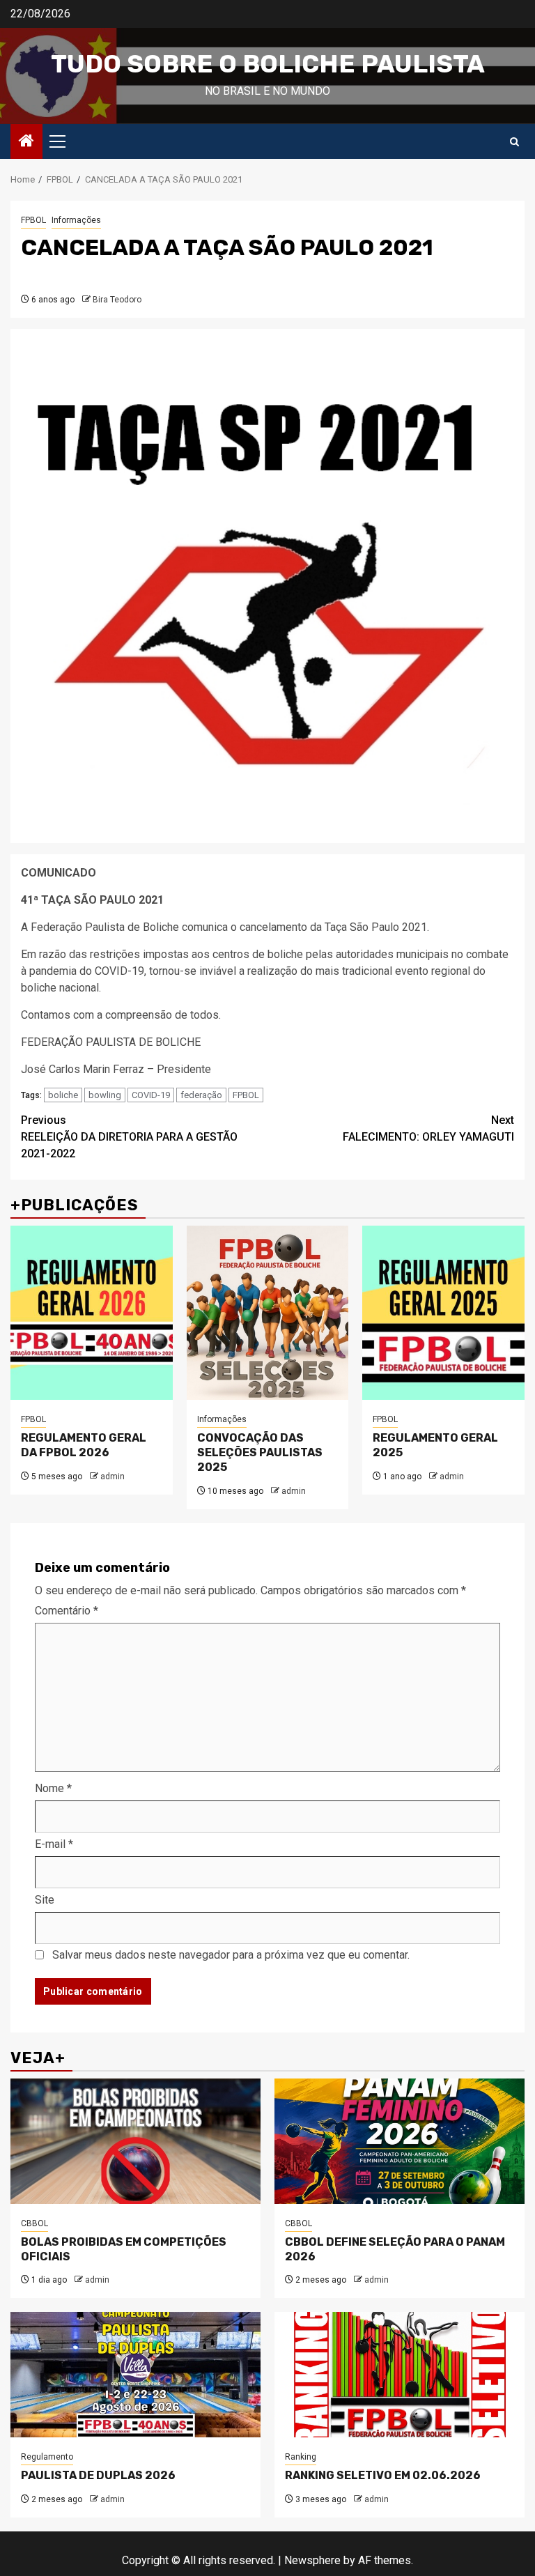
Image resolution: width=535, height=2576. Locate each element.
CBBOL (34, 2223)
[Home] (26, 142)
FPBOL (33, 220)
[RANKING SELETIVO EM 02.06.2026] (400, 2375)
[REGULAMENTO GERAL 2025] (443, 1313)
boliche (63, 1095)
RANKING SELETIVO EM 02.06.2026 (383, 2475)
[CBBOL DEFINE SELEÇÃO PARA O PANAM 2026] (400, 2141)
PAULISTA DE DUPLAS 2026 (98, 2475)
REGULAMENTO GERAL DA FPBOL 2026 (84, 1445)
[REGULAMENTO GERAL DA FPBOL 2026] (92, 1313)
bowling (105, 1095)
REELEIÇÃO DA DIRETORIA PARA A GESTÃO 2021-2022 (129, 1137)
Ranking (301, 2457)
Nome (53, 1788)
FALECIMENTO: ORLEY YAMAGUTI (428, 1128)
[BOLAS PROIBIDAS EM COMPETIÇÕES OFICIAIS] (135, 2141)
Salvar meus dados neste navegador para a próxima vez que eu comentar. (231, 1955)
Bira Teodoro (117, 300)
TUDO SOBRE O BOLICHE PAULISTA (268, 64)
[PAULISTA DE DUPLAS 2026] (135, 2375)
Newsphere (312, 2560)
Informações (76, 220)
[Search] (514, 142)
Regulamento (47, 2457)
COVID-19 (151, 1095)
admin (113, 1476)
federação (201, 1095)
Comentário (67, 1611)
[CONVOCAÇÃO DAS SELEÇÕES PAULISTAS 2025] (268, 1313)
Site (45, 1900)
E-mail (54, 1844)
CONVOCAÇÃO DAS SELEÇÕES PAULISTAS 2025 (260, 1452)
